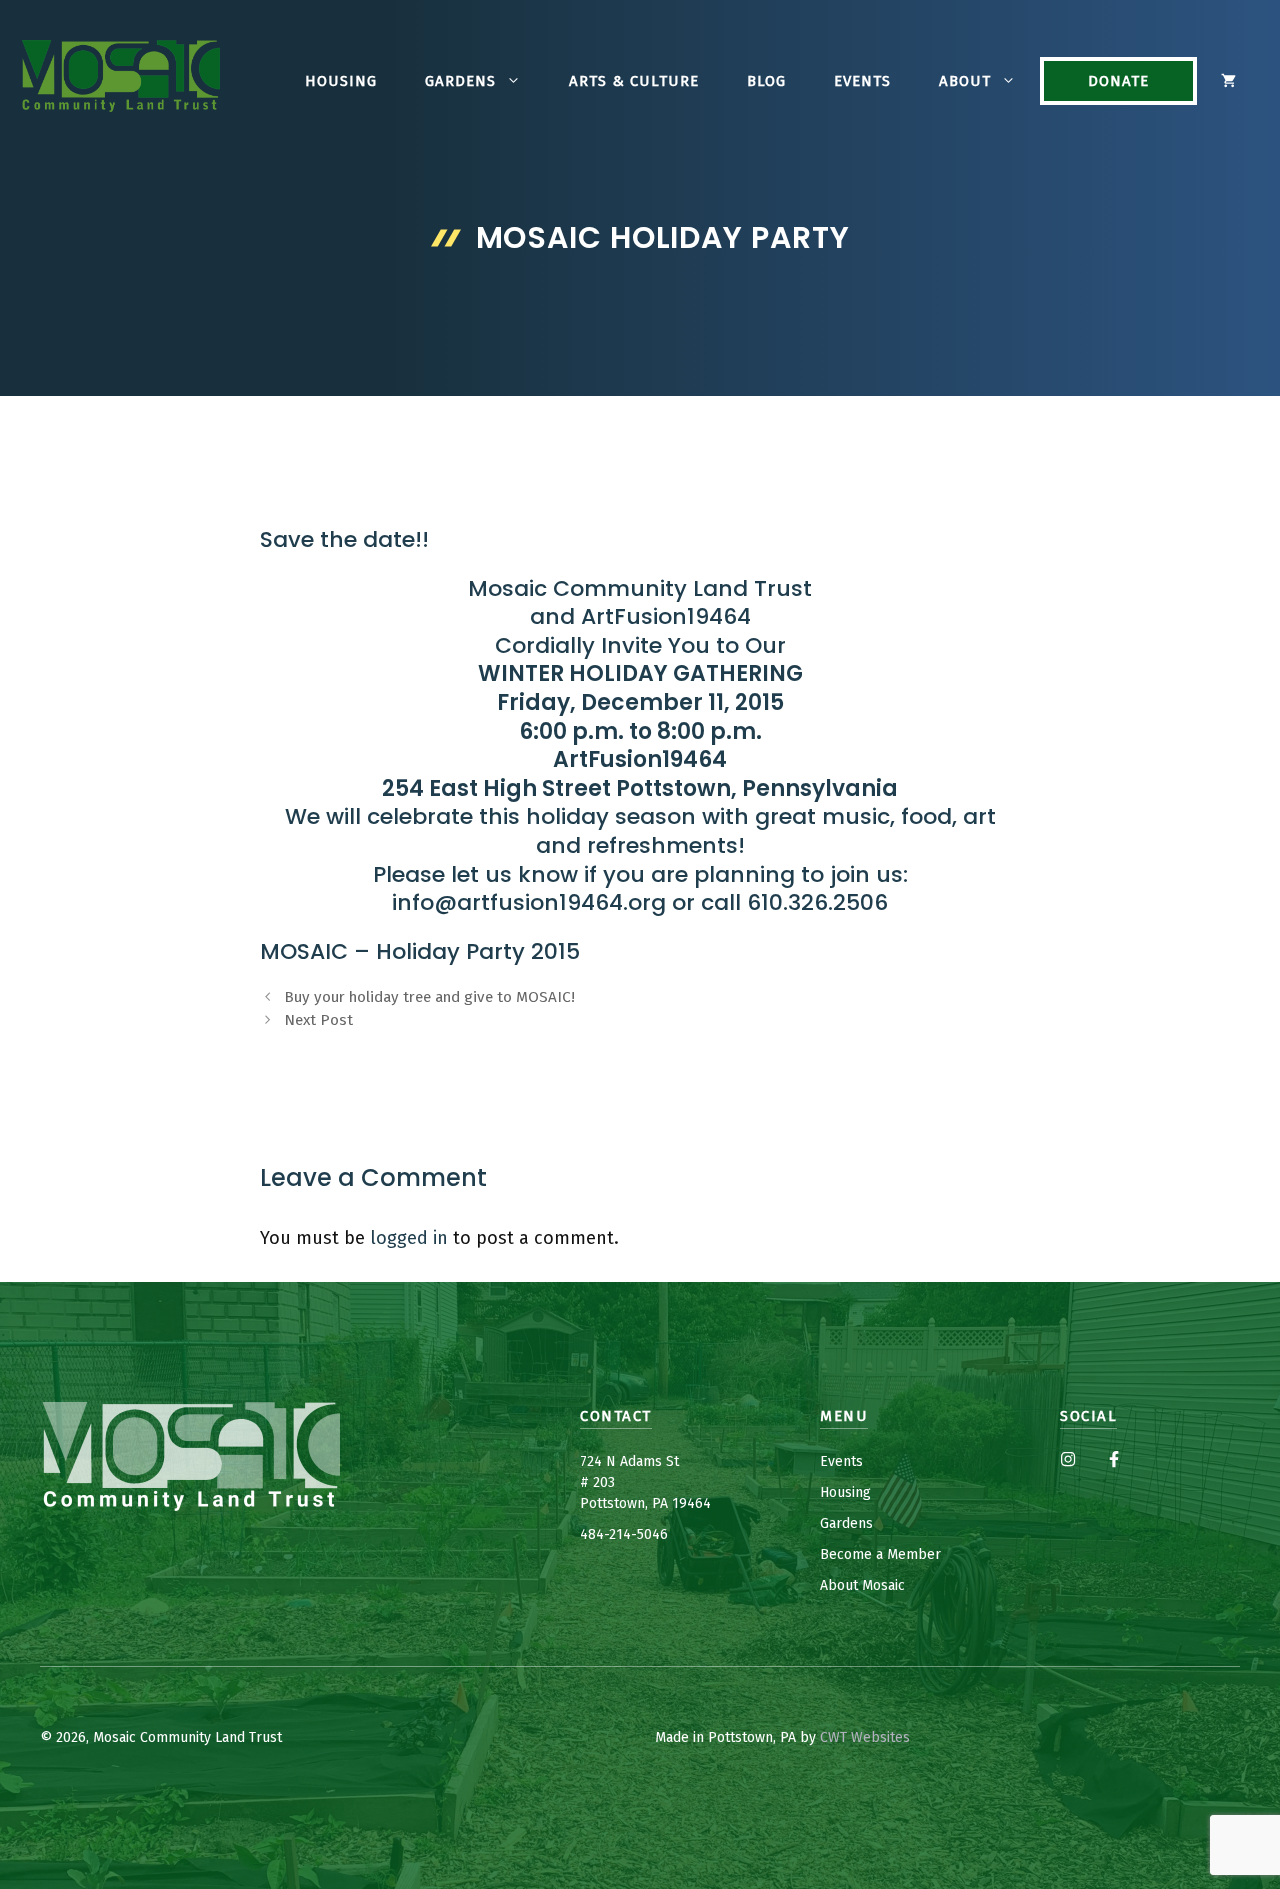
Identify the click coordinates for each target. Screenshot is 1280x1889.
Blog (766, 81)
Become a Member (880, 1554)
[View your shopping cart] (1228, 81)
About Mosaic (862, 1585)
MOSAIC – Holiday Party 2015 (420, 951)
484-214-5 (612, 1534)
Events (862, 81)
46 (660, 1534)
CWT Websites (865, 1737)
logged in (409, 1238)
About (965, 81)
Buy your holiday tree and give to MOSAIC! (429, 997)
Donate (1118, 81)
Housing (341, 81)
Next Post (318, 1020)
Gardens (460, 81)
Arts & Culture (634, 81)
